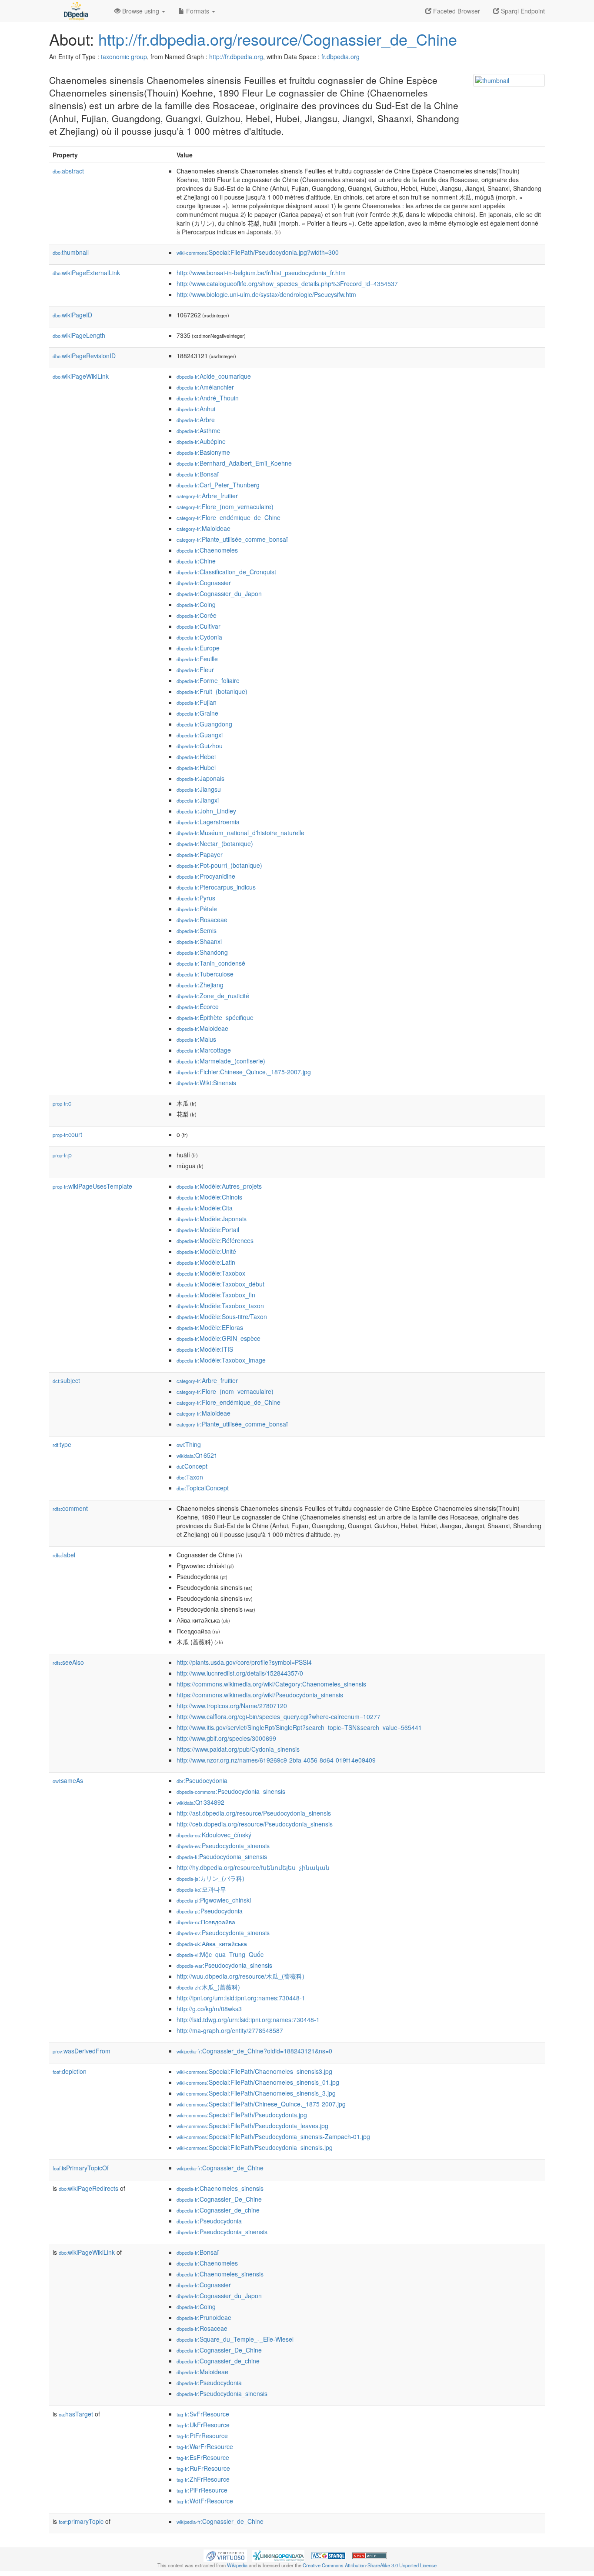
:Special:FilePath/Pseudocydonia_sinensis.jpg (255, 2147)
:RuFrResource (203, 2468)
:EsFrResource (203, 2457)
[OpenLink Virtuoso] (225, 2555)
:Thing (189, 1444)
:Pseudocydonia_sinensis (231, 1791)
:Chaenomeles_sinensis (220, 2188)
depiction (70, 2071)
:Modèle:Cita (205, 1208)
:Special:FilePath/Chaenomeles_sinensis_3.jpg (256, 2093)
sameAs (68, 1780)
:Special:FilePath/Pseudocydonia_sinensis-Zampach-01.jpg (273, 2136)
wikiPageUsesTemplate (92, 1186)
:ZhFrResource (203, 2479)
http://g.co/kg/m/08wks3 (209, 2009)
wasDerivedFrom (82, 2051)
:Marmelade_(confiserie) (221, 1061)
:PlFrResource (202, 2490)
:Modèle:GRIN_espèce (219, 1338)
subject (66, 1380)
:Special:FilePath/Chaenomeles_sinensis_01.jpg (258, 2082)
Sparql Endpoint (522, 11)
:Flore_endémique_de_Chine (229, 517)
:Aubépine (201, 441)
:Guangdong (204, 724)
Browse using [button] (141, 11)
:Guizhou (200, 746)
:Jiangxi (198, 800)
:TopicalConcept (203, 1488)
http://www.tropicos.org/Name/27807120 (232, 1706)
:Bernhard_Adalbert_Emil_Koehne (234, 463)
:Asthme (199, 430)
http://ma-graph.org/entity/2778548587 (230, 2030)
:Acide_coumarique (214, 376)
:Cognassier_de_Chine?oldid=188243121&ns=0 (254, 2051)
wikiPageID (72, 315)
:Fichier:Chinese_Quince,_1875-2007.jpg (244, 1072)
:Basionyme (203, 452)
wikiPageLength (79, 335)
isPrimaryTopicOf (81, 2168)
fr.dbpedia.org (340, 57)
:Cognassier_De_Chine (219, 2199)
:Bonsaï (198, 474)
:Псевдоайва (206, 1922)
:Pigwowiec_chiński (214, 1900)
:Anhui (196, 409)
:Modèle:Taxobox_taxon (220, 1306)
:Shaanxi (199, 941)
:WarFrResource (205, 2446)
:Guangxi (200, 735)
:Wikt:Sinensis (206, 1083)
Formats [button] (198, 11)
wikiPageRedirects (88, 2188)
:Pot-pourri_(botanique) (219, 865)
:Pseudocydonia (202, 1780)
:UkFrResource (203, 2425)
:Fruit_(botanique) (212, 691)
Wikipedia (237, 2565)
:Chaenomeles (207, 550)
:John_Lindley (206, 811)
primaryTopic (81, 2521)
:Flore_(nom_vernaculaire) (225, 507)
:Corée (197, 615)
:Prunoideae (204, 2317)
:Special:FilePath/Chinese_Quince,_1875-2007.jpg (261, 2104)
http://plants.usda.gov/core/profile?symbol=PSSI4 (244, 1662)
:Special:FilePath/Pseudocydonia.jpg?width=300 (258, 252)
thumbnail (71, 252)
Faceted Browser (456, 11)
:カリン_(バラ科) (210, 1878)
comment (70, 1508)
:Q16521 (197, 1455)
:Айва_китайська (212, 1943)
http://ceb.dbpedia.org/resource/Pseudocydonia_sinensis (255, 1824)
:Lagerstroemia (208, 822)
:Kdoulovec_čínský (214, 1835)
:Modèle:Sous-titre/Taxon (222, 1316)
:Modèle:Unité (206, 1251)
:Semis (197, 930)
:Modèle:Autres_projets (219, 1186)
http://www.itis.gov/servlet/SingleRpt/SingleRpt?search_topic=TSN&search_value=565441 (299, 1727)
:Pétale (197, 909)
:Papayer (200, 854)
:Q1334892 (200, 1802)
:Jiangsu (199, 789)
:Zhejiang (200, 985)
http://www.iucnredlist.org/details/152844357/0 (240, 1673)
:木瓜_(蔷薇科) (208, 1987)
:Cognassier (204, 583)
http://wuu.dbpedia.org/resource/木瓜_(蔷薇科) (240, 1976)
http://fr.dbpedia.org (236, 57)
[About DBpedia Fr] (75, 11)
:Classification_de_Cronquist (226, 572)
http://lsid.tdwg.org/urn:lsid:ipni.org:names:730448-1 (248, 2019)
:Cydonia (199, 637)
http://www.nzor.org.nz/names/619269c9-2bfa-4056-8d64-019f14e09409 (276, 1760)
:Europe (198, 648)
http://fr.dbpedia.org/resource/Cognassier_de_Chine (278, 39)
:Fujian (197, 702)
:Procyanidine (206, 876)
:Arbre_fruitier (207, 496)
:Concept (192, 1466)
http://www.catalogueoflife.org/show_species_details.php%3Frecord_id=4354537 (287, 283)
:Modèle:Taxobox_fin (216, 1295)
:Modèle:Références (215, 1240)
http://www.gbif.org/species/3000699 (226, 1738)
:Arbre (196, 420)
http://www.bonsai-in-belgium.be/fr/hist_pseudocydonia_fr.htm (261, 273)
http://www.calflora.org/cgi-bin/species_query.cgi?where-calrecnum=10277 (279, 1716)
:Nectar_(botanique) (215, 843)
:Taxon (190, 1477)
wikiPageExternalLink (86, 273)
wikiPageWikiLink (81, 376)
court (67, 1134)
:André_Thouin (208, 398)
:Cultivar (199, 626)
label (64, 1555)
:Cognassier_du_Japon (219, 593)
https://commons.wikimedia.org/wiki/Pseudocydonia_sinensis (260, 1695)
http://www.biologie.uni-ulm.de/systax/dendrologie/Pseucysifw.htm (266, 294)
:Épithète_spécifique (215, 1017)
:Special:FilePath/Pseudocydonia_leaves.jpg (252, 2126)
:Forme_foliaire (208, 680)
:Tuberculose (205, 974)
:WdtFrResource (205, 2501)
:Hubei (196, 767)
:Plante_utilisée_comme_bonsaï (232, 539)
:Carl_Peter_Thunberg (218, 485)
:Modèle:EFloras (210, 1327)
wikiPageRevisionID (84, 356)
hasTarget (76, 2414)
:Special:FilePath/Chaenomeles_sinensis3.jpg (254, 2071)
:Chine (196, 561)
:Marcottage (204, 1050)
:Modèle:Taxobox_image (221, 1360)
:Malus (196, 1039)
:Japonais (200, 778)
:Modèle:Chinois (209, 1197)
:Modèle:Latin (206, 1262)
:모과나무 (201, 1889)
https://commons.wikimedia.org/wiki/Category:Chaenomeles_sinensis (271, 1684)
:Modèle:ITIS (205, 1349)
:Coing (196, 604)
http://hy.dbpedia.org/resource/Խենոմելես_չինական (253, 1867)
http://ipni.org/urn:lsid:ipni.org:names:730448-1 (241, 1998)
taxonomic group (124, 57)
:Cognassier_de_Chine (220, 2168)
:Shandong (202, 952)
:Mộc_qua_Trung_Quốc (220, 1954)
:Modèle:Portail (208, 1230)
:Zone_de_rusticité (213, 996)
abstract (68, 171)
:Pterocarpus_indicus (216, 887)
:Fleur (195, 670)
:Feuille (197, 659)
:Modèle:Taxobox (211, 1273)
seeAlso (68, 1662)
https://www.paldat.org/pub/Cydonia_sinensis (238, 1749)
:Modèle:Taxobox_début (220, 1284)
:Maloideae (204, 528)
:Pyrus (196, 898)
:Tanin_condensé (211, 963)
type (62, 1444)
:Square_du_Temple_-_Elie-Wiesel (235, 2339)
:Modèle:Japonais (212, 1219)
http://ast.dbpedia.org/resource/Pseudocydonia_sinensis (254, 1813)
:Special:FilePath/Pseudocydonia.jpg (242, 2115)
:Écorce (198, 1006)
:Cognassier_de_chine (218, 2210)
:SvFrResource (203, 2414)
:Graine (197, 713)
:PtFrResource (202, 2436)
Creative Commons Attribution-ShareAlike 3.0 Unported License (370, 2565)
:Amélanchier (205, 387)
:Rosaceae (202, 920)
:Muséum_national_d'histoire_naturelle (240, 833)
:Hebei (196, 756)
